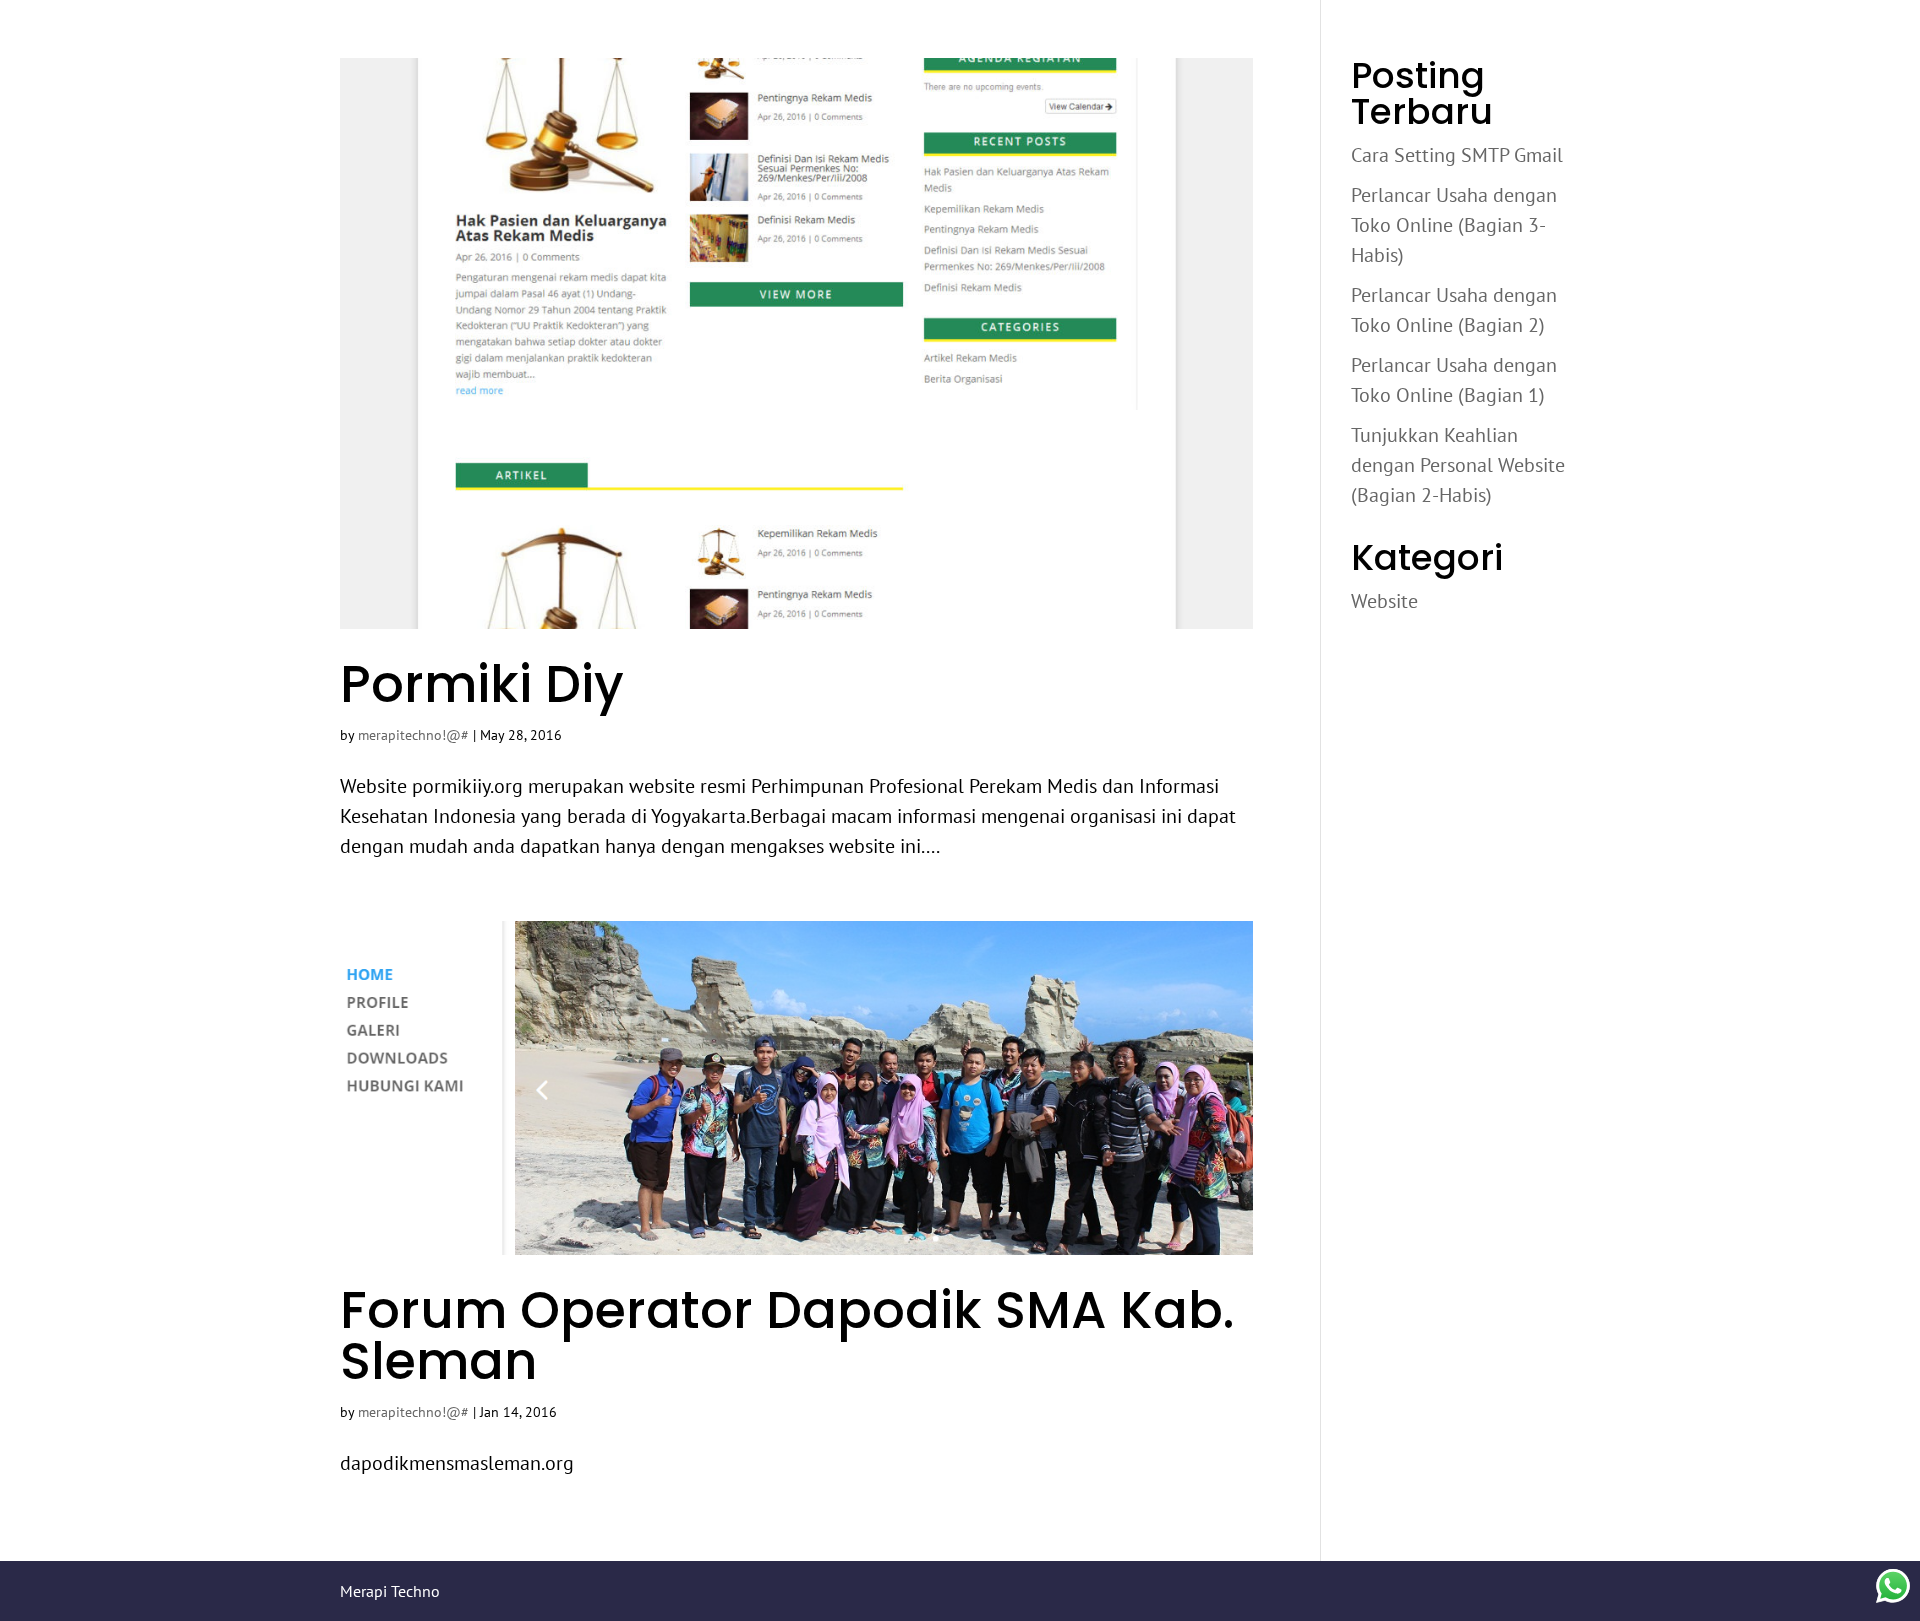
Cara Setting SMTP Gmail (1457, 155)
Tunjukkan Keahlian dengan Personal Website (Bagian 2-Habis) (1458, 465)
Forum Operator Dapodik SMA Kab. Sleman (787, 1335)
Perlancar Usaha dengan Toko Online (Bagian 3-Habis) (1454, 225)
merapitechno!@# (413, 735)
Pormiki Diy (482, 684)
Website (1384, 601)
